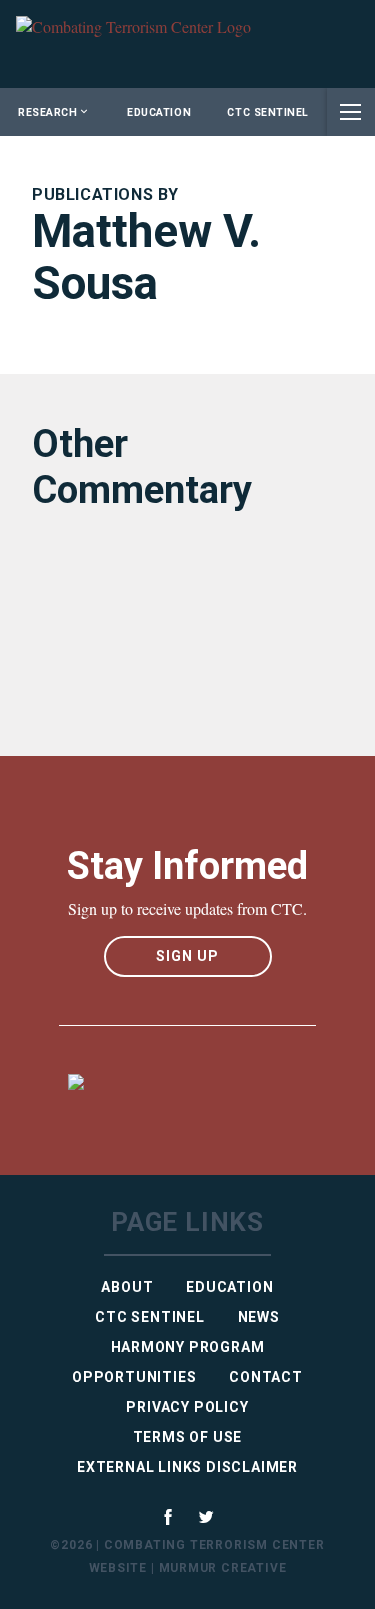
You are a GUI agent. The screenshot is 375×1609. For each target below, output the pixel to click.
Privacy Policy (187, 1407)
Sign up (187, 956)
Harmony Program (188, 1347)
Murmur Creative (223, 1568)
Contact (266, 1377)
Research (47, 112)
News (259, 1317)
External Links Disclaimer (187, 1467)
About (127, 1287)
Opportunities (134, 1377)
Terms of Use (188, 1437)
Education (159, 112)
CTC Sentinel (267, 112)
